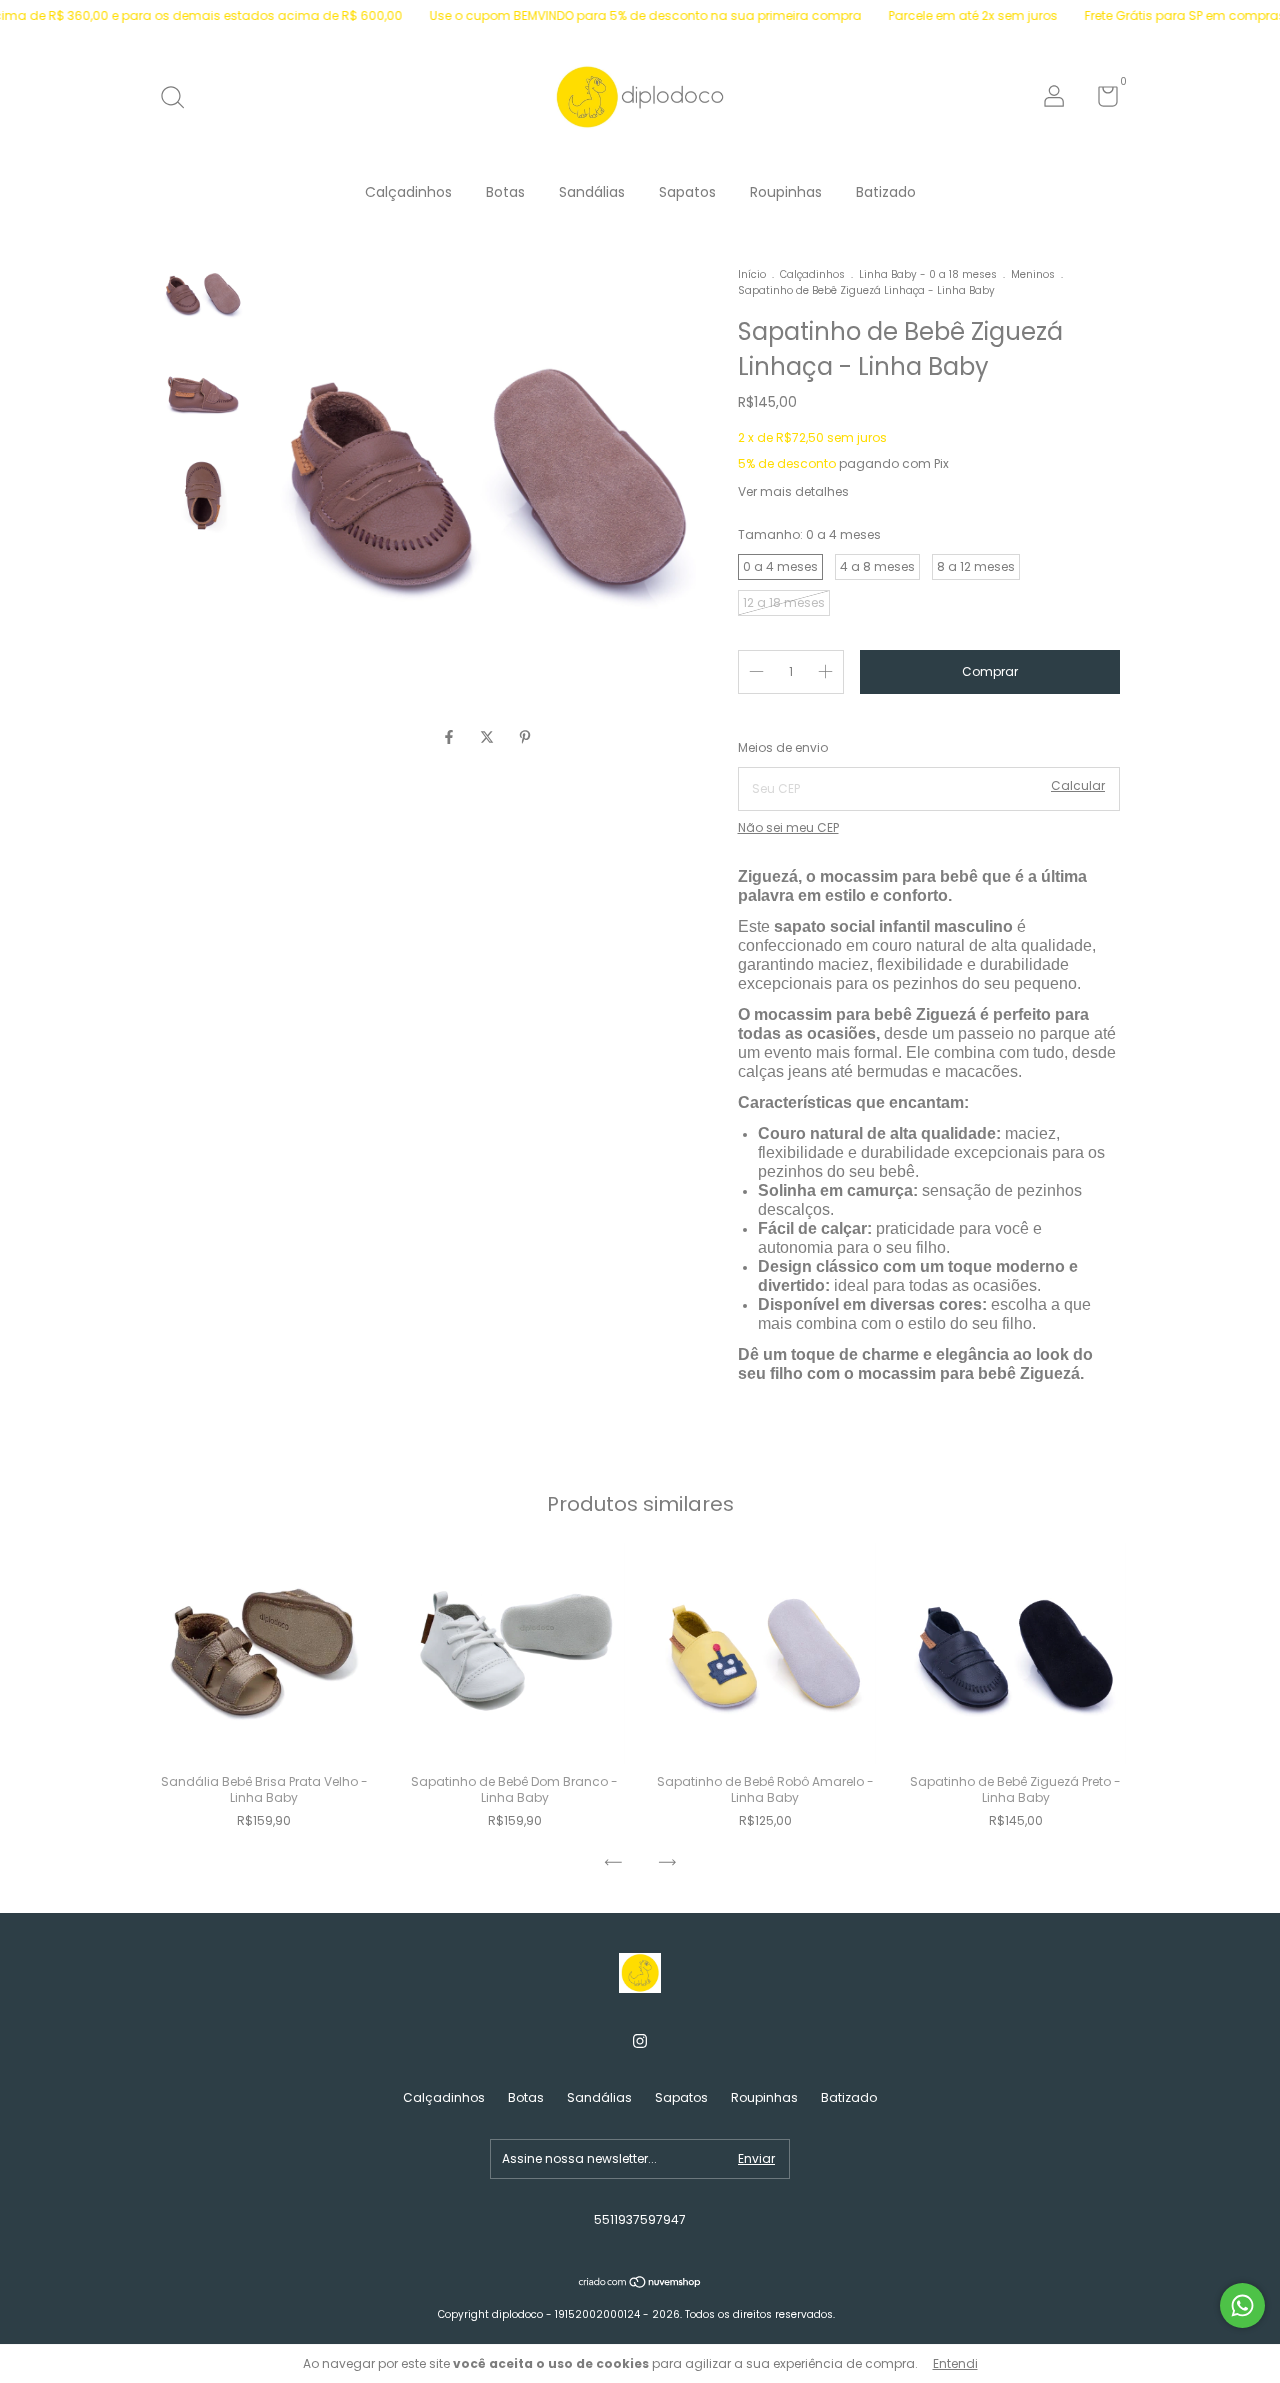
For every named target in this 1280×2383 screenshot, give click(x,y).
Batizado (886, 192)
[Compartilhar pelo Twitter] (489, 738)
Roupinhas (786, 192)
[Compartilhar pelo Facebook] (451, 738)
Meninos (1033, 274)
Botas (505, 192)
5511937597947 (640, 2219)
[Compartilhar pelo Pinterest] (525, 738)
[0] (1100, 100)
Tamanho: (809, 534)
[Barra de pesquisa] (179, 98)
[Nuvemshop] (640, 2284)
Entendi (955, 2363)
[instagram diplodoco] (640, 2042)
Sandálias (592, 192)
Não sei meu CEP (788, 827)
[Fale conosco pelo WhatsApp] (1242, 2305)
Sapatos (687, 192)
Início (752, 274)
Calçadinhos (408, 192)
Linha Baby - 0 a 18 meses (928, 274)
